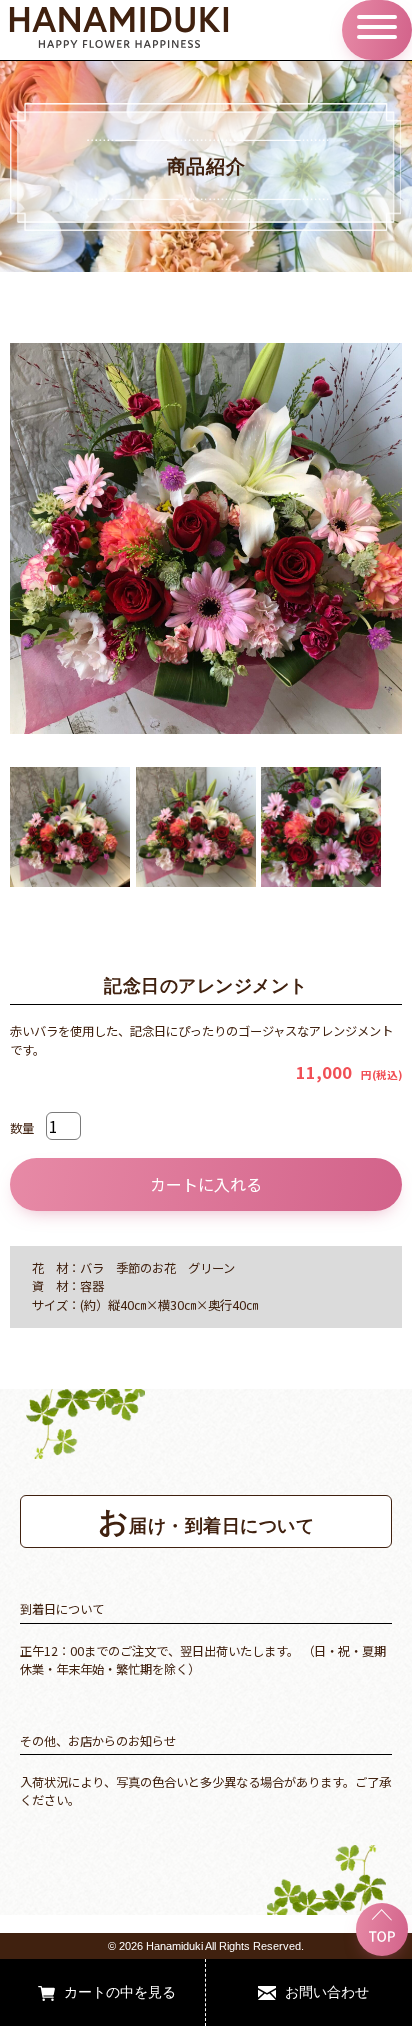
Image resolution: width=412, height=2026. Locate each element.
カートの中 (99, 1991)
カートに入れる (206, 1184)
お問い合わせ (327, 1991)
